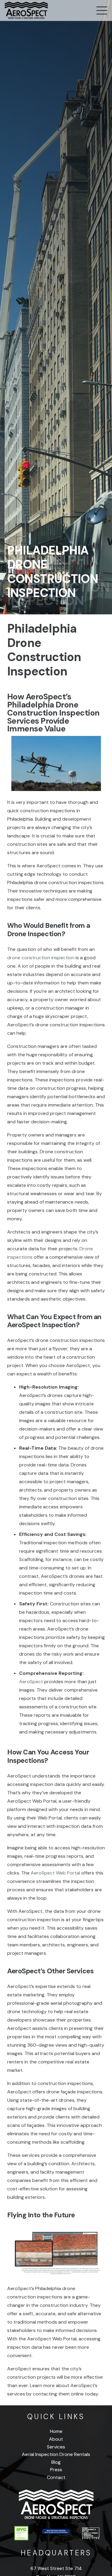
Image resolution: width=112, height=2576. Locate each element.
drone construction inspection (41, 958)
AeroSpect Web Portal (55, 1873)
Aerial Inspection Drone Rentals (56, 2454)
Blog (56, 2462)
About (56, 2439)
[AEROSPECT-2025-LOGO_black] (26, 10)
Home (56, 2431)
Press (56, 2470)
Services (56, 2447)
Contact (56, 2477)
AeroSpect (31, 1682)
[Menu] (102, 10)
